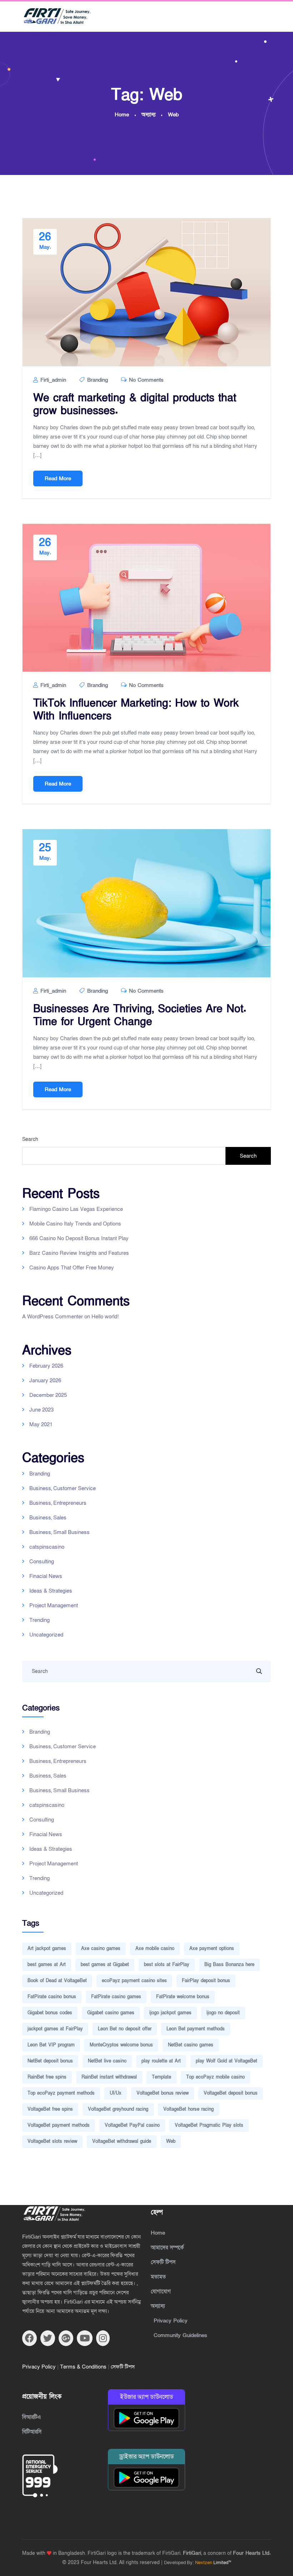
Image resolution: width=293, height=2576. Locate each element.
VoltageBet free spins (50, 2109)
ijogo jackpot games (170, 2013)
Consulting (42, 1562)
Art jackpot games (47, 1949)
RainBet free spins (47, 2077)
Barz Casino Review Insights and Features (79, 1253)
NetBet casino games (191, 2045)
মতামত (158, 2277)
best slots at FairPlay (167, 1965)
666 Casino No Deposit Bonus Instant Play (79, 1238)
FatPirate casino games (116, 1997)
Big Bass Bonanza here (229, 1965)
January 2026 (45, 1380)
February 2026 (46, 1366)
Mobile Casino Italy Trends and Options (75, 1224)
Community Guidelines (180, 2335)
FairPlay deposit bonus (206, 1981)
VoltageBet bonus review (163, 2093)
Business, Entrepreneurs (58, 1503)
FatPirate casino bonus (52, 1997)
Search (30, 1139)
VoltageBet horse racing (188, 2109)
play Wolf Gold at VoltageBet (227, 2061)
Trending (39, 1620)
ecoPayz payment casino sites (134, 1981)
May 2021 (41, 1424)
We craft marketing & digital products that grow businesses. (135, 405)
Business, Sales (48, 1518)
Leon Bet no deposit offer (125, 2029)
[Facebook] (29, 2338)
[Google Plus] (66, 2338)
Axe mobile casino (155, 1949)
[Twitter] (48, 2338)
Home (158, 2233)
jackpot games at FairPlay (55, 2029)
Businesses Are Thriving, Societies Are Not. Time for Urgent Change (140, 1016)
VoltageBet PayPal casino (132, 2125)
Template (162, 2077)
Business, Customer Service (63, 1488)
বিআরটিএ (31, 2417)
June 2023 (41, 1410)
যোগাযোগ (161, 2291)
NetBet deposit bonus (50, 2061)
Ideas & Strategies (51, 1591)
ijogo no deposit (223, 2013)
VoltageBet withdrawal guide (122, 2141)
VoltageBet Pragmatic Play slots (209, 2125)
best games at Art (47, 1965)
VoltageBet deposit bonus (231, 2093)
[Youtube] (85, 2338)
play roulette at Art (161, 2061)
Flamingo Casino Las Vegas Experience (76, 1209)
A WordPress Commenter (53, 1317)
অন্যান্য (158, 2306)
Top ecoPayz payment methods (61, 2093)
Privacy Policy (40, 2367)
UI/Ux (116, 2093)
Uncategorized (46, 1635)
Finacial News (46, 1576)
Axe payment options (212, 1949)
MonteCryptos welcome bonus (121, 2045)
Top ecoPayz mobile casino (215, 2077)
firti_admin (52, 380)
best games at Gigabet (105, 1965)
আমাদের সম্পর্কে (167, 2247)
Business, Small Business (59, 1532)
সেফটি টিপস (123, 2367)
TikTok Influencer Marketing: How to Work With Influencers (136, 710)
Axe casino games (101, 1949)
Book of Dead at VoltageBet (57, 1981)
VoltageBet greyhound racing (118, 2109)
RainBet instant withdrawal (109, 2077)
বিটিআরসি (32, 2432)
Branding (98, 380)
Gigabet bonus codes (50, 2013)
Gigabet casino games (111, 2013)
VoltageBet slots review (52, 2141)
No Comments (145, 380)
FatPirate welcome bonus (183, 1997)
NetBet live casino (107, 2061)
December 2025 (48, 1395)
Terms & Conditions (84, 2367)
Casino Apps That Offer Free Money (72, 1268)
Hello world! (105, 1317)
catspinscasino (47, 1547)
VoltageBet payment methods (59, 2125)
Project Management (54, 1605)
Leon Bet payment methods (196, 2029)
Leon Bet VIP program (51, 2045)
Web (171, 2141)
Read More (58, 478)
